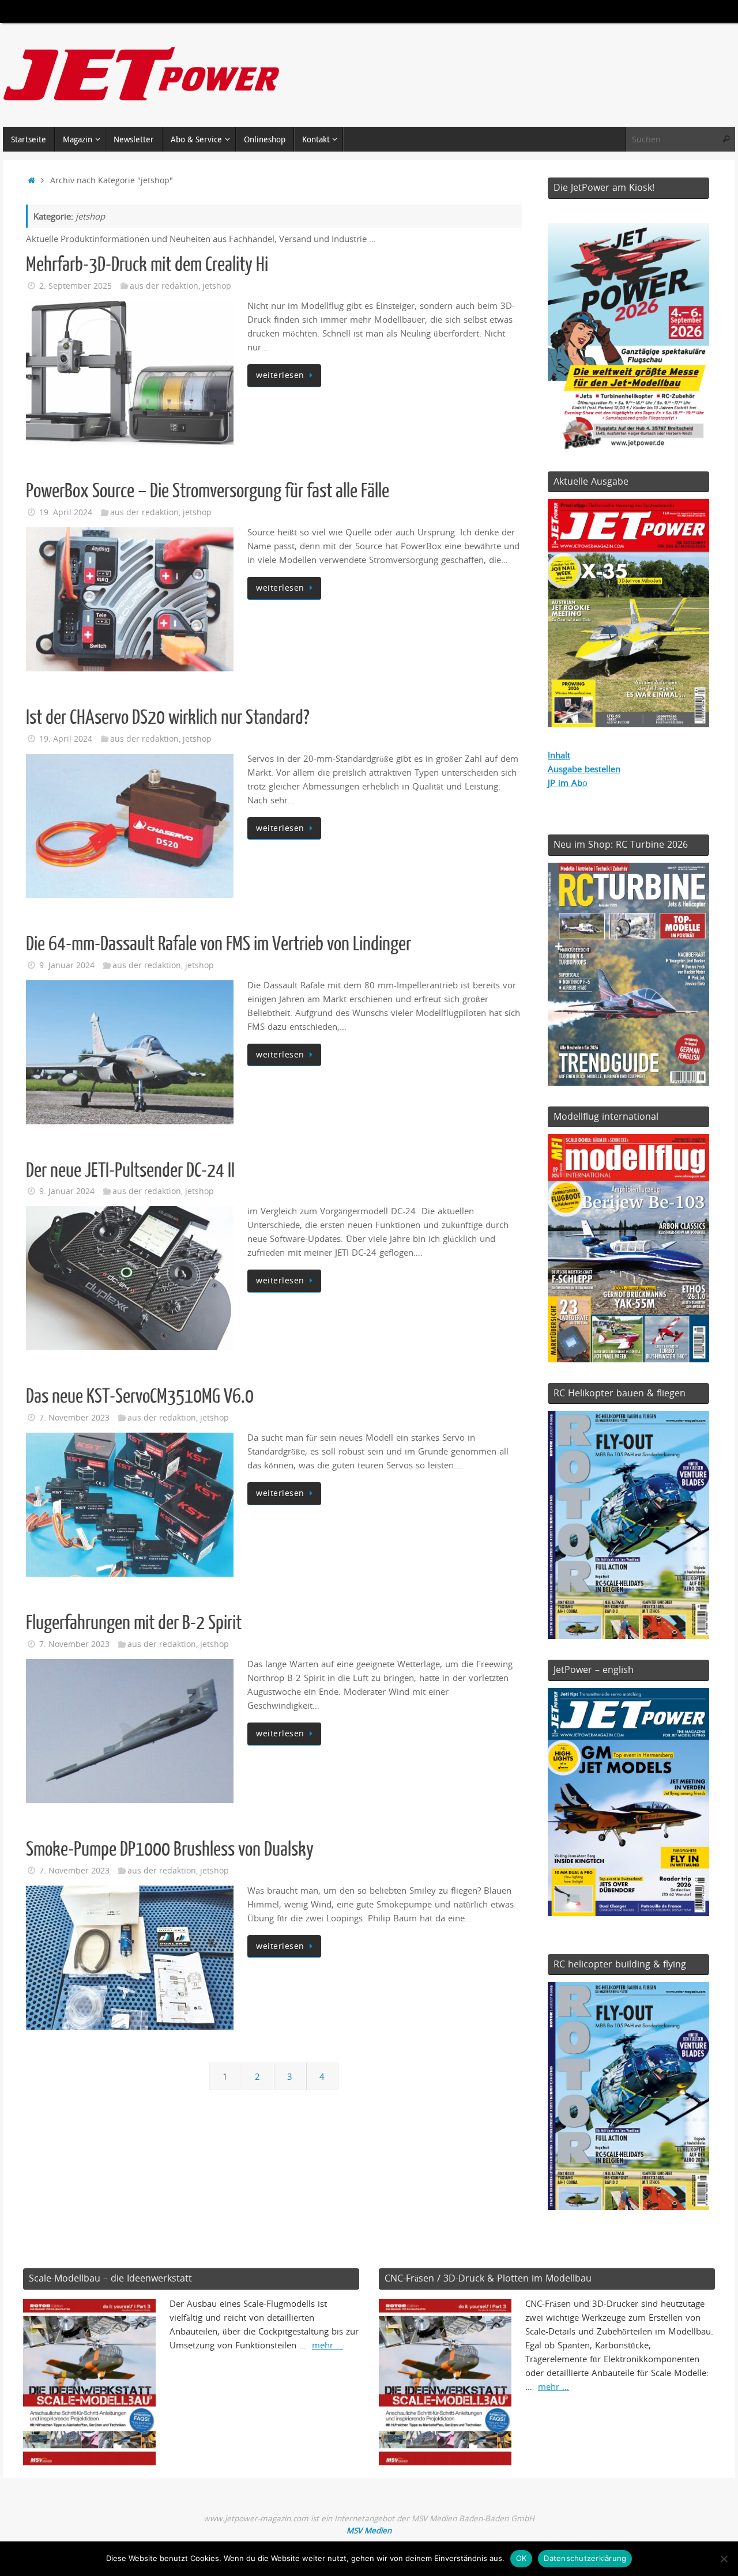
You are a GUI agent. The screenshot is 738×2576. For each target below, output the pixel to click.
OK (522, 2558)
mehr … (327, 2345)
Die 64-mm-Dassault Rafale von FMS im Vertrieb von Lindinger (219, 944)
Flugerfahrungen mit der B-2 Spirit (134, 1623)
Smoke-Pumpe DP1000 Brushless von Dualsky (170, 1849)
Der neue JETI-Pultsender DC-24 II (130, 1170)
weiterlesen (280, 375)
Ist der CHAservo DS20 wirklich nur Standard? (168, 717)
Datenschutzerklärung (585, 2558)
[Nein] (724, 2559)
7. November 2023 (74, 1418)
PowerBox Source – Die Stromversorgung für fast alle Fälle (208, 491)
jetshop (217, 286)
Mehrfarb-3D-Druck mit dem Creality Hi (147, 265)
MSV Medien (369, 2530)
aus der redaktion (164, 286)
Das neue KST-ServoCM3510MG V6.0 (140, 1396)
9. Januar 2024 (67, 965)
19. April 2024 (66, 512)
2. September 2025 (76, 286)
